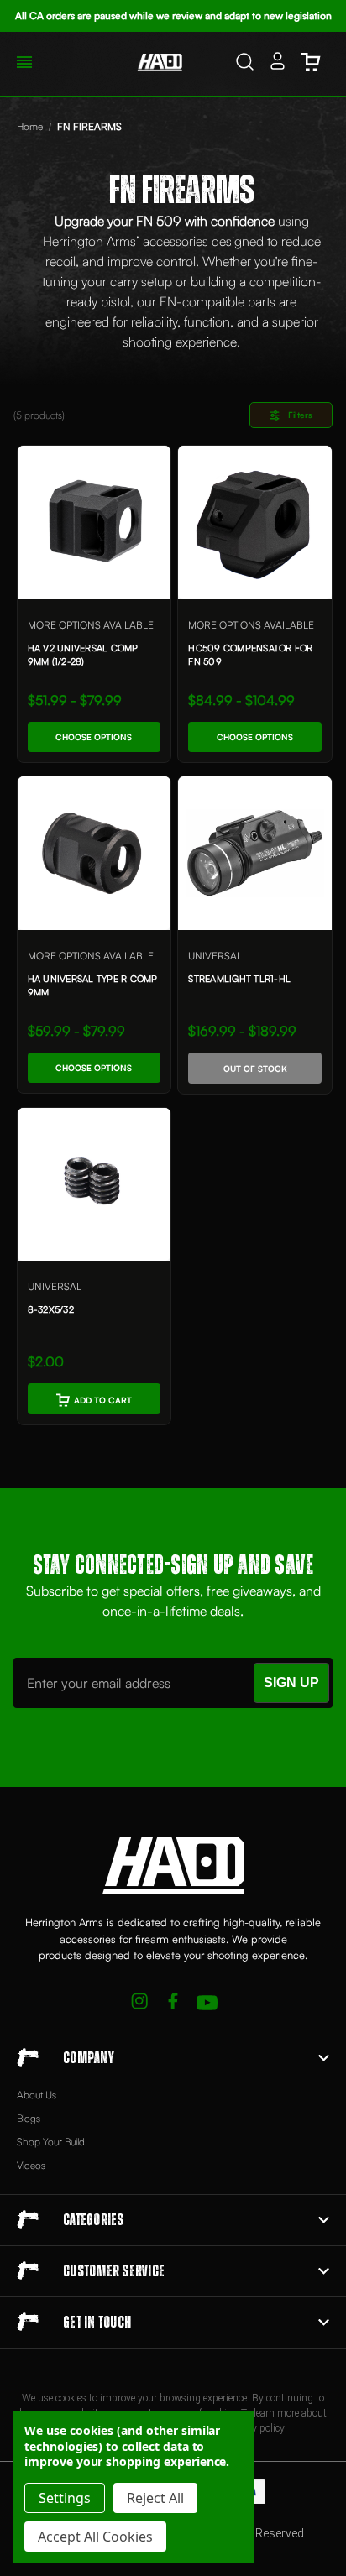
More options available (91, 625)
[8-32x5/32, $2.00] (94, 1185)
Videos (31, 2165)
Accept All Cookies (95, 2537)
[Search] (245, 64)
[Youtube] (207, 2003)
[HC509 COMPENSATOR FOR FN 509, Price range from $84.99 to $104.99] (255, 523)
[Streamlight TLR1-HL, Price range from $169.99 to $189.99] (255, 853)
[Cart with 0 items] (311, 64)
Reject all (155, 2498)
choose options (94, 737)
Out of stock (255, 1069)
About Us (37, 2095)
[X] (140, 2003)
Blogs (29, 2118)
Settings (65, 2498)
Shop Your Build (51, 2142)
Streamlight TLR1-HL (239, 979)
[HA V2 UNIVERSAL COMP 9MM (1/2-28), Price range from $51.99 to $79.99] (94, 523)
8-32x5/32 (51, 1309)
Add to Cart (103, 1400)
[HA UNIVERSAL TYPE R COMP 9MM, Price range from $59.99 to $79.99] (94, 853)
